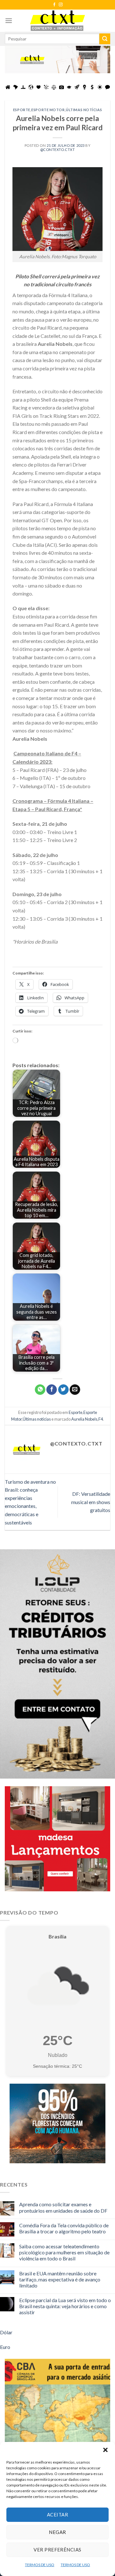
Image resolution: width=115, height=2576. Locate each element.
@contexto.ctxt (58, 150)
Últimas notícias (84, 110)
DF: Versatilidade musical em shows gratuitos (91, 1502)
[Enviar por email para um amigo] (75, 1390)
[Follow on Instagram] (61, 5)
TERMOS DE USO (40, 2565)
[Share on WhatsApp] (40, 1390)
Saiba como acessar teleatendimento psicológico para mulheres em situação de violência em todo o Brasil (64, 2252)
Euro (5, 2347)
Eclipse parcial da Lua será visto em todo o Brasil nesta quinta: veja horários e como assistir (65, 2306)
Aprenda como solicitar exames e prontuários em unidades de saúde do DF (63, 2207)
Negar (57, 2532)
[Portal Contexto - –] (57, 21)
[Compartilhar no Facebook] (52, 1390)
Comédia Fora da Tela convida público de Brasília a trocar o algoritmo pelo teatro (64, 2228)
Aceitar (57, 2515)
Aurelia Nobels (84, 1419)
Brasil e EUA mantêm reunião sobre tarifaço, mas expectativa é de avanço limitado (60, 2279)
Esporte (22, 110)
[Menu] (9, 21)
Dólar (6, 2332)
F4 (101, 1419)
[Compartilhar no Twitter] (63, 1390)
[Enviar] (105, 39)
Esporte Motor (48, 110)
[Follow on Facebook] (54, 5)
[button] (105, 2450)
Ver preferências (57, 2550)
